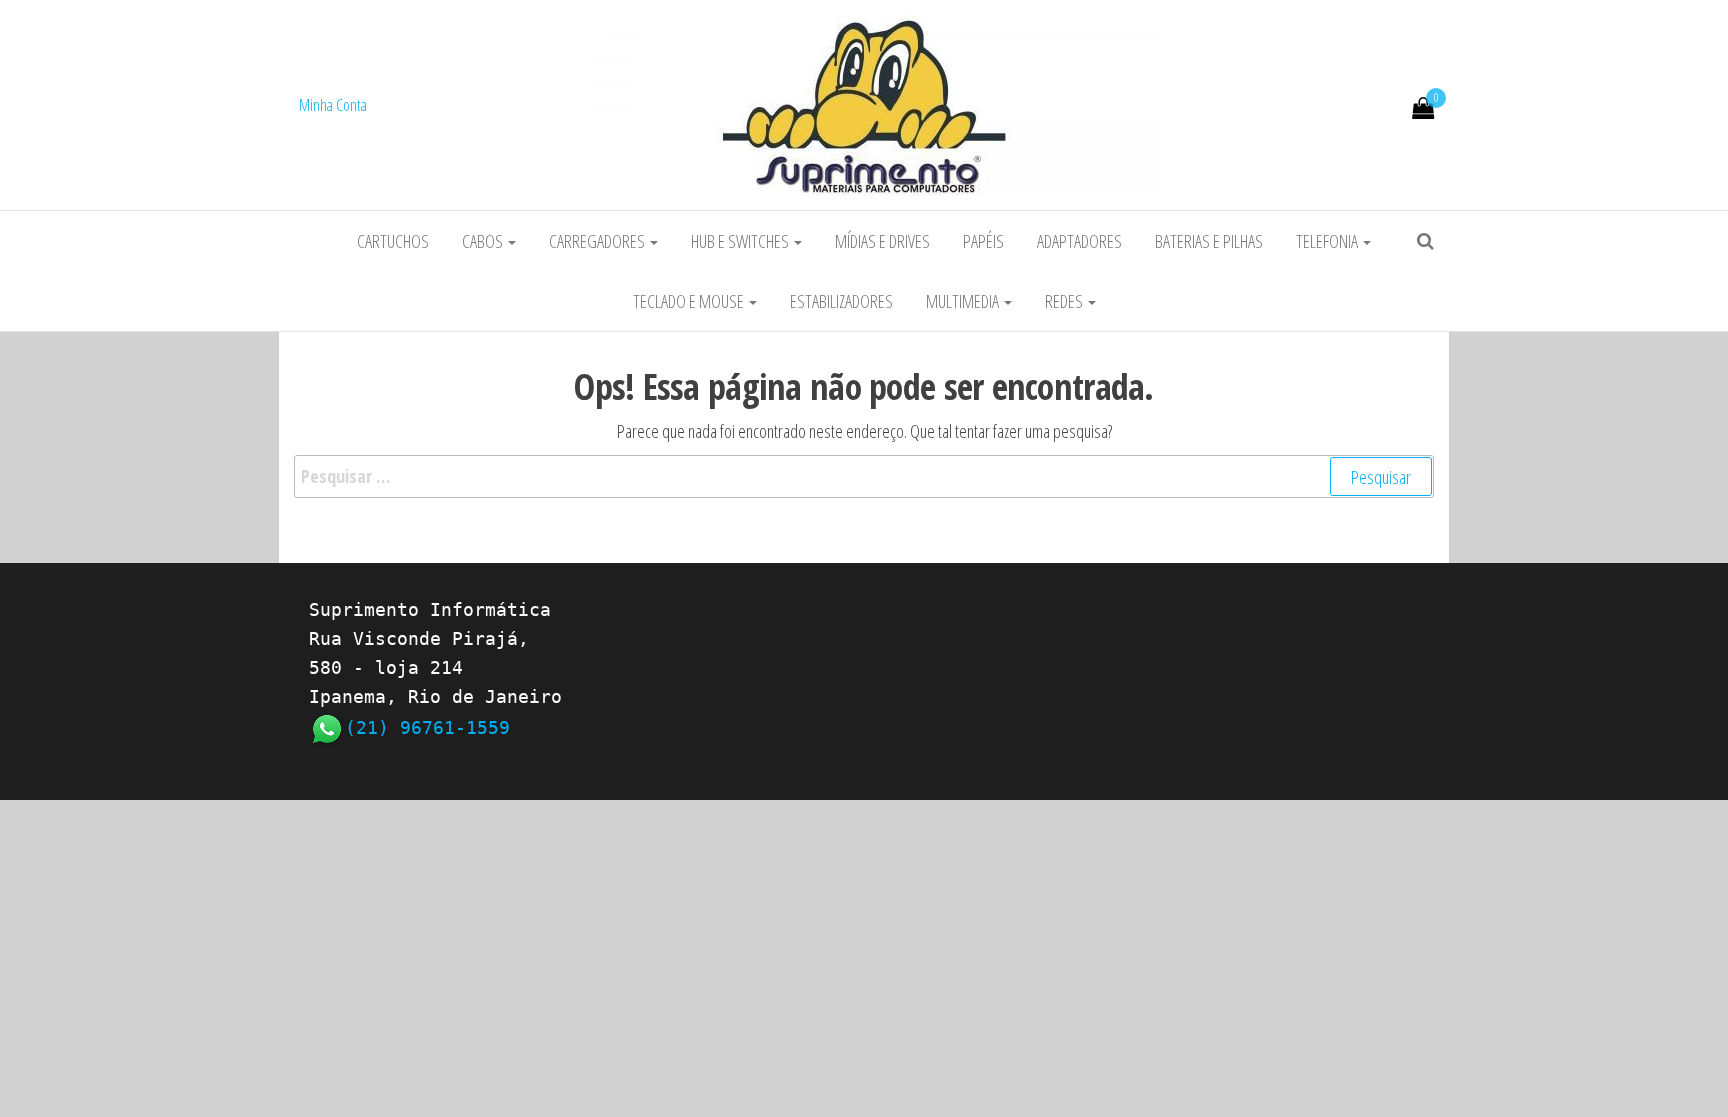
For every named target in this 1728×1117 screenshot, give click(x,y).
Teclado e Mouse (690, 301)
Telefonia (1328, 241)
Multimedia (964, 301)
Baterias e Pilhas (1209, 241)
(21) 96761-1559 (427, 727)
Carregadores (598, 241)
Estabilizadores (841, 301)
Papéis (983, 241)
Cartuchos (393, 241)
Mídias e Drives (882, 241)
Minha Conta (333, 105)
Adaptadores (1079, 241)
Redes (1065, 301)
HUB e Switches (741, 241)
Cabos (484, 241)
